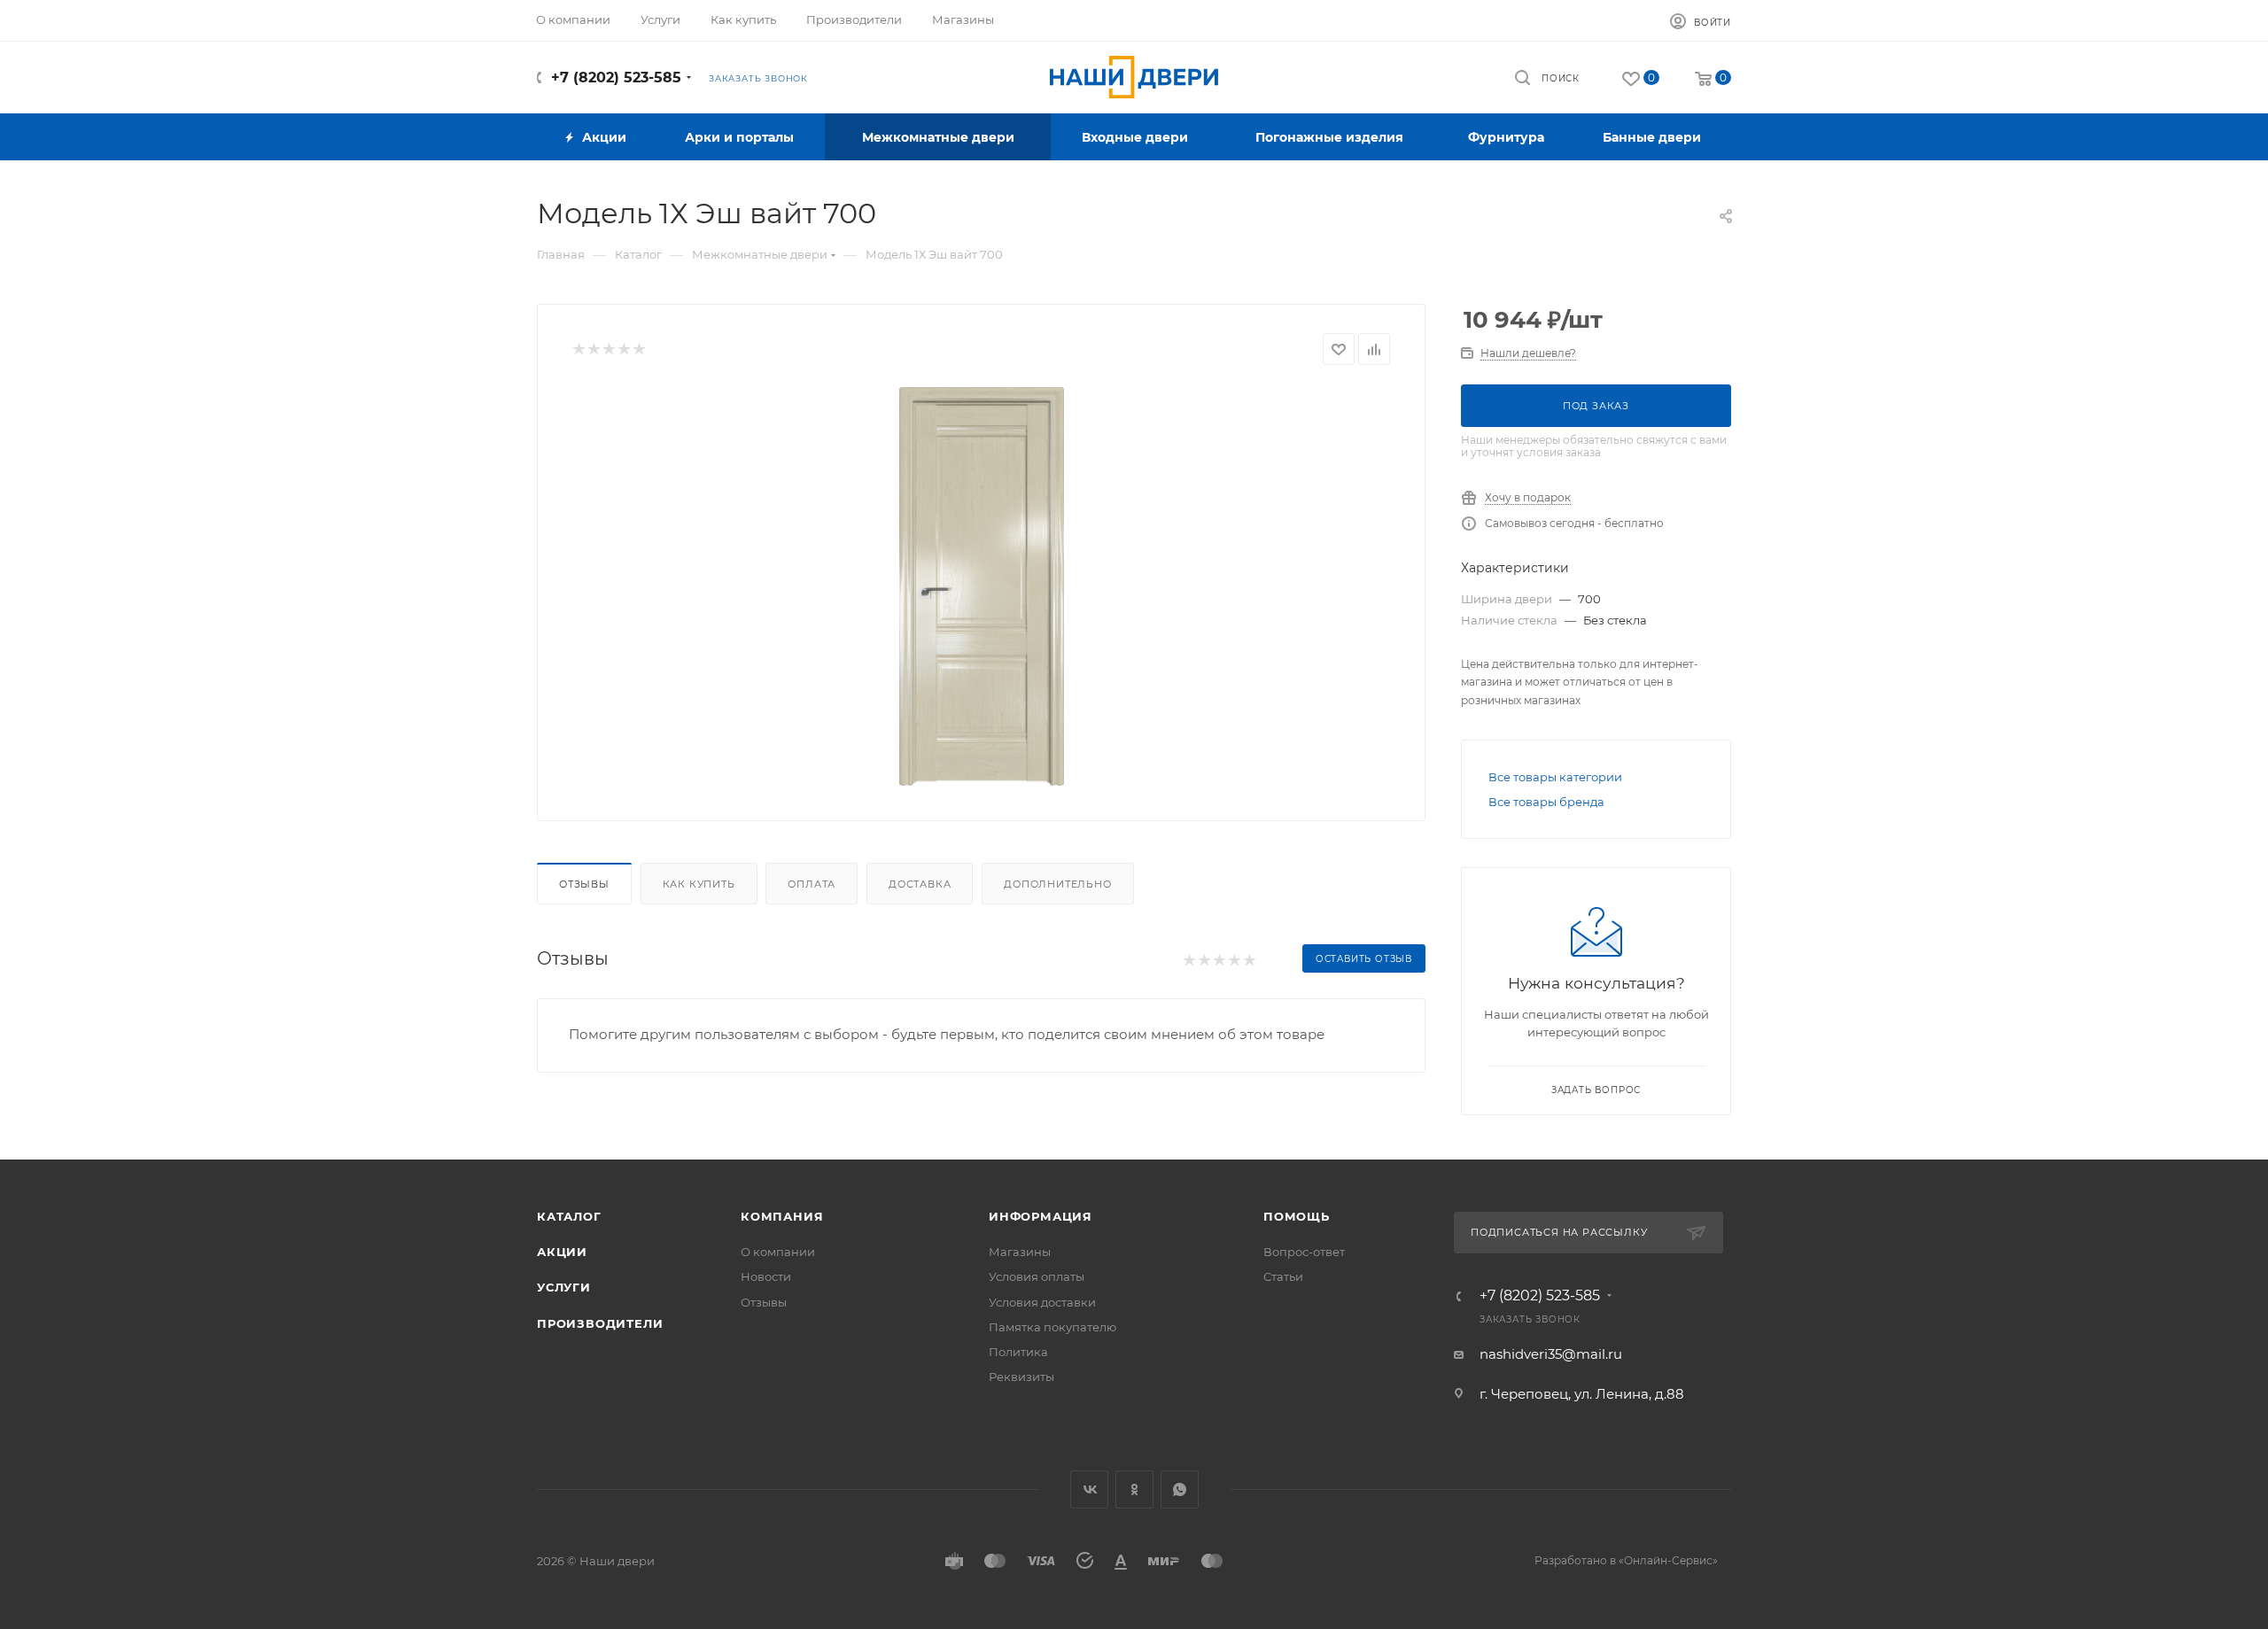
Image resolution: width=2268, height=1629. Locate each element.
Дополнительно (1057, 884)
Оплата (812, 884)
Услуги (564, 1287)
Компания (782, 1216)
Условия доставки (1042, 1302)
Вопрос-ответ (1304, 1252)
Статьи (1283, 1276)
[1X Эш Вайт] (982, 586)
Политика (1018, 1352)
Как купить (699, 884)
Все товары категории (1555, 777)
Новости (766, 1276)
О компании (778, 1252)
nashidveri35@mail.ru (1551, 1354)
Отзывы (584, 884)
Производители (600, 1323)
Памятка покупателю (1052, 1327)
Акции (562, 1252)
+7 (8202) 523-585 (616, 78)
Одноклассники (1134, 1489)
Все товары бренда (1546, 802)
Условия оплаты (1037, 1276)
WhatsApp (1180, 1489)
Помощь (1297, 1216)
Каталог (569, 1216)
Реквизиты (1021, 1377)
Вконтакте (1089, 1489)
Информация (1041, 1216)
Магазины (1020, 1252)
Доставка (920, 884)
